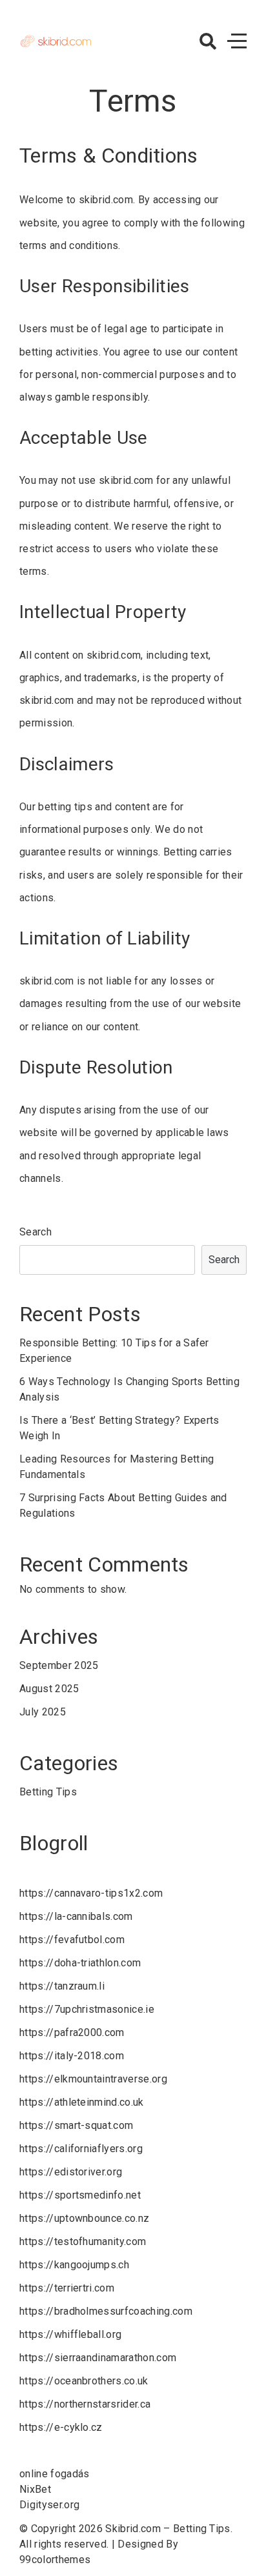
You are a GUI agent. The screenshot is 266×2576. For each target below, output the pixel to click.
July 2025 (43, 1712)
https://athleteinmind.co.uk (82, 2102)
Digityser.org (49, 2505)
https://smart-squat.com (76, 2125)
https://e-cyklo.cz (61, 2427)
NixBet (35, 2489)
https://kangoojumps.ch (74, 2265)
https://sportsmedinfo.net (80, 2195)
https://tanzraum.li (62, 1986)
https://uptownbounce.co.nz (84, 2218)
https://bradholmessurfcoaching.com (106, 2311)
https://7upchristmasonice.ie (87, 2009)
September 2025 (59, 1665)
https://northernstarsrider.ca (85, 2404)
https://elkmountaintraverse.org (93, 2079)
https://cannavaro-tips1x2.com (91, 1893)
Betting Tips (48, 1792)
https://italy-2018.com (72, 2056)
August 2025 (49, 1689)
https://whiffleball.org (70, 2334)
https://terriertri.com (67, 2288)
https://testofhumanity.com (83, 2242)
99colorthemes (55, 2560)
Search (36, 1232)
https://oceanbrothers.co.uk (84, 2381)
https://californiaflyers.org (81, 2149)
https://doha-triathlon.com (80, 1963)
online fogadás (54, 2474)
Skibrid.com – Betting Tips (168, 2529)
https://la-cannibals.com (76, 1916)
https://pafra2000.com (72, 2032)
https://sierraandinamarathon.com (98, 2358)
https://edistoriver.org (71, 2172)
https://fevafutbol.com (72, 1940)
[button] (208, 41)
